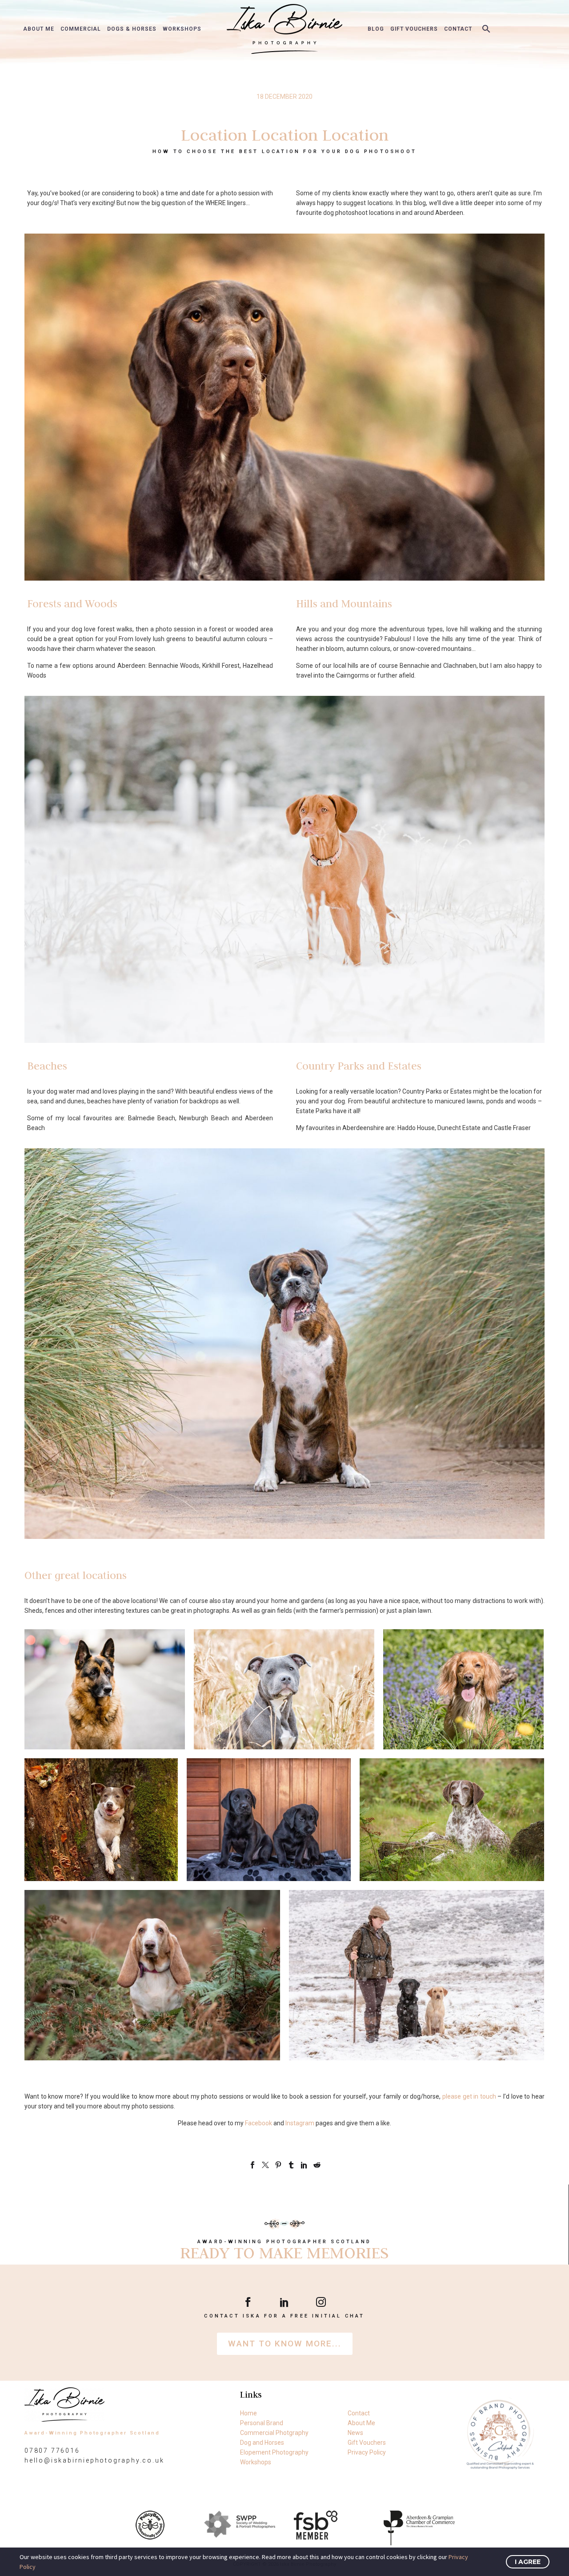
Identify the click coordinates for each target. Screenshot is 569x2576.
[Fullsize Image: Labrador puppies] (269, 1820)
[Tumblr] (291, 2165)
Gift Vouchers (414, 29)
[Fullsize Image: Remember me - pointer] (452, 1820)
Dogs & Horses (132, 29)
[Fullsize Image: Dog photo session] (105, 1689)
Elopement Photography (274, 2452)
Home (248, 2413)
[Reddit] (317, 2165)
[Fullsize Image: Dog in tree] (101, 1820)
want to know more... (285, 2344)
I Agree (528, 2562)
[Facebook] (252, 2165)
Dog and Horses (262, 2443)
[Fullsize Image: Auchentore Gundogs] (417, 1975)
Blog (376, 29)
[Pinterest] (278, 2165)
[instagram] (321, 2302)
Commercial (81, 29)
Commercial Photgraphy (274, 2433)
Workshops (182, 29)
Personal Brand (262, 2423)
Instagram (300, 2123)
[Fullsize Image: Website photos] (152, 1975)
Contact (458, 29)
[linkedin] (284, 2302)
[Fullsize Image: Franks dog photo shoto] (284, 1689)
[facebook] (248, 2302)
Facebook (258, 2123)
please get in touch (469, 2096)
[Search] (485, 29)
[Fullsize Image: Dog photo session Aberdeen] (463, 1689)
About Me (39, 29)
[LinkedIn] (304, 2165)
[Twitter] (265, 2165)
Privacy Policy (367, 2452)
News (355, 2433)
